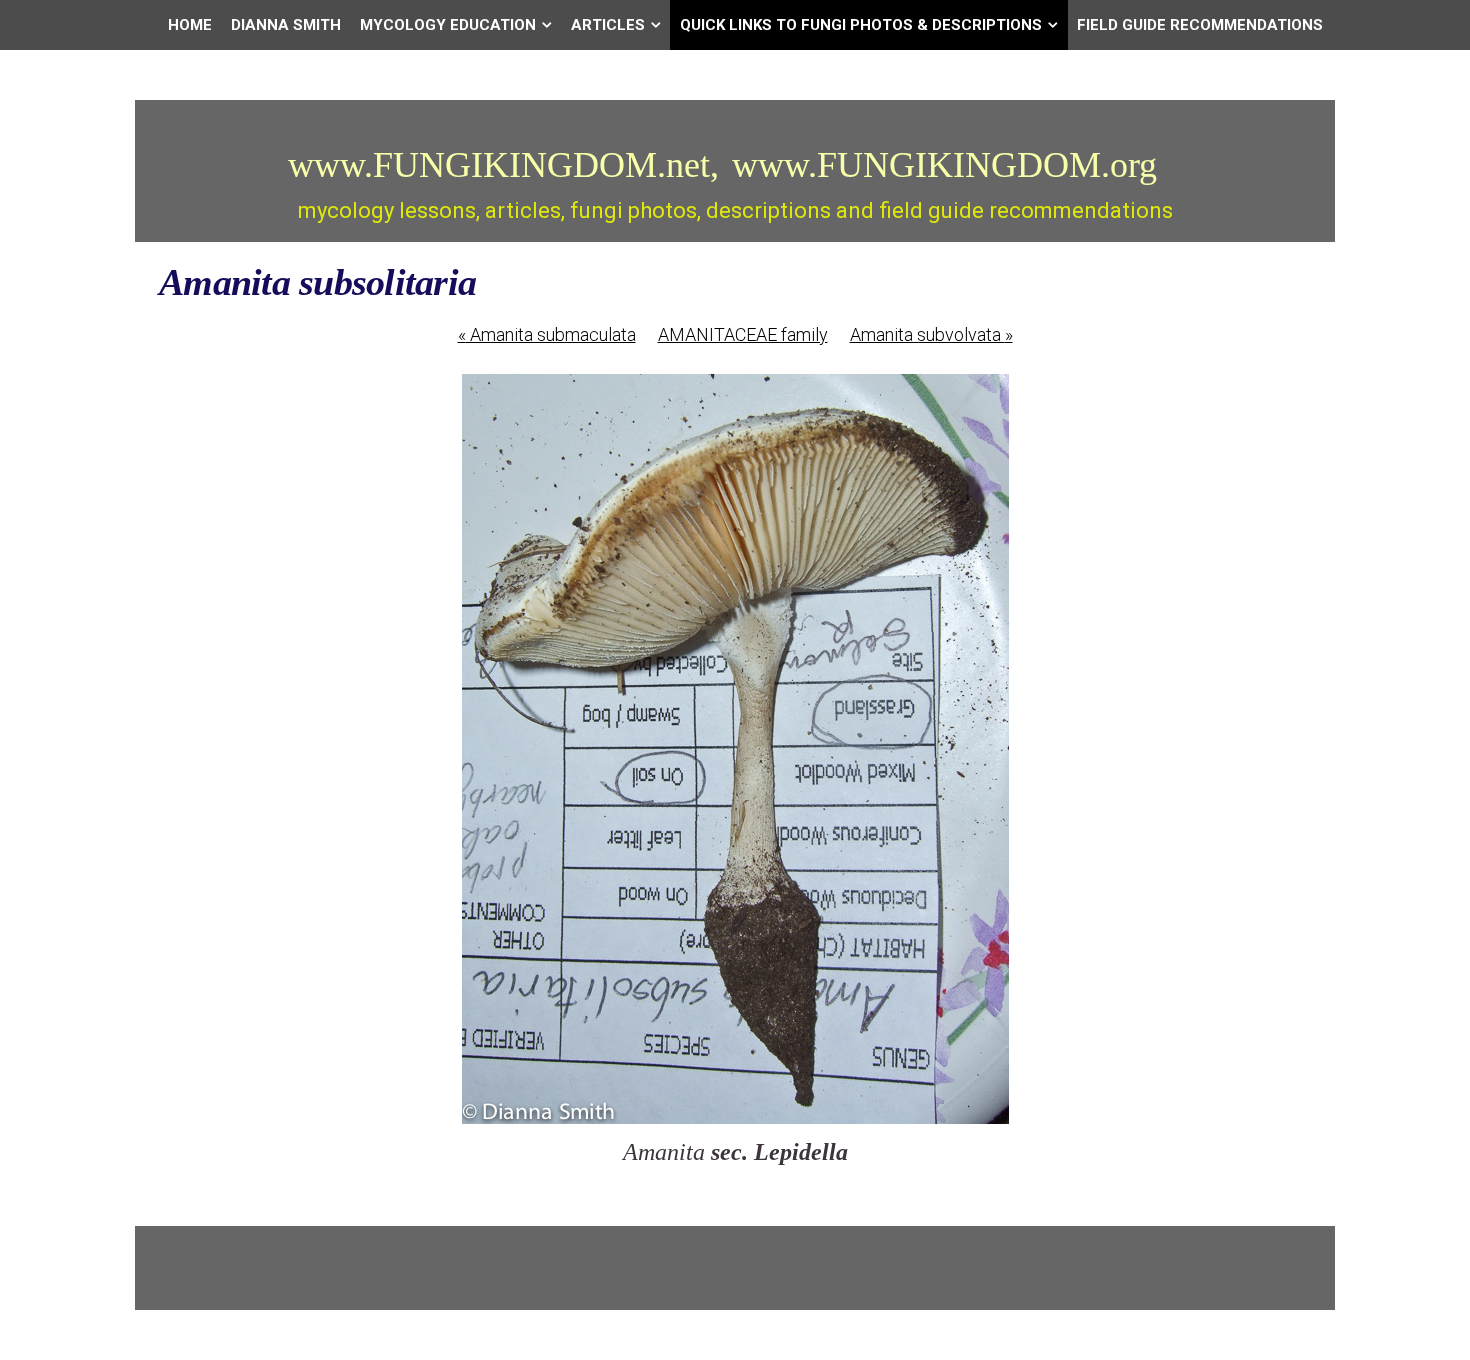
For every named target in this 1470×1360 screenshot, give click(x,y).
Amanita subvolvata (931, 334)
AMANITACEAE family (743, 334)
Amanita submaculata (547, 334)
